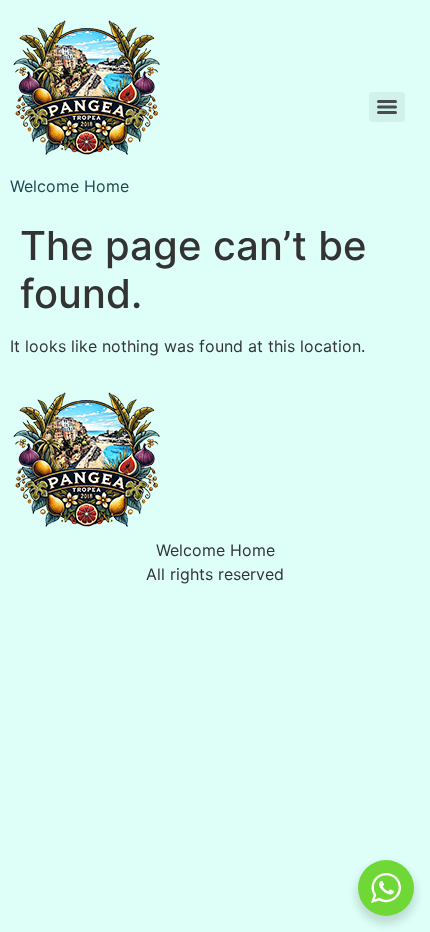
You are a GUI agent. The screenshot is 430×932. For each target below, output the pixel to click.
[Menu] (387, 107)
